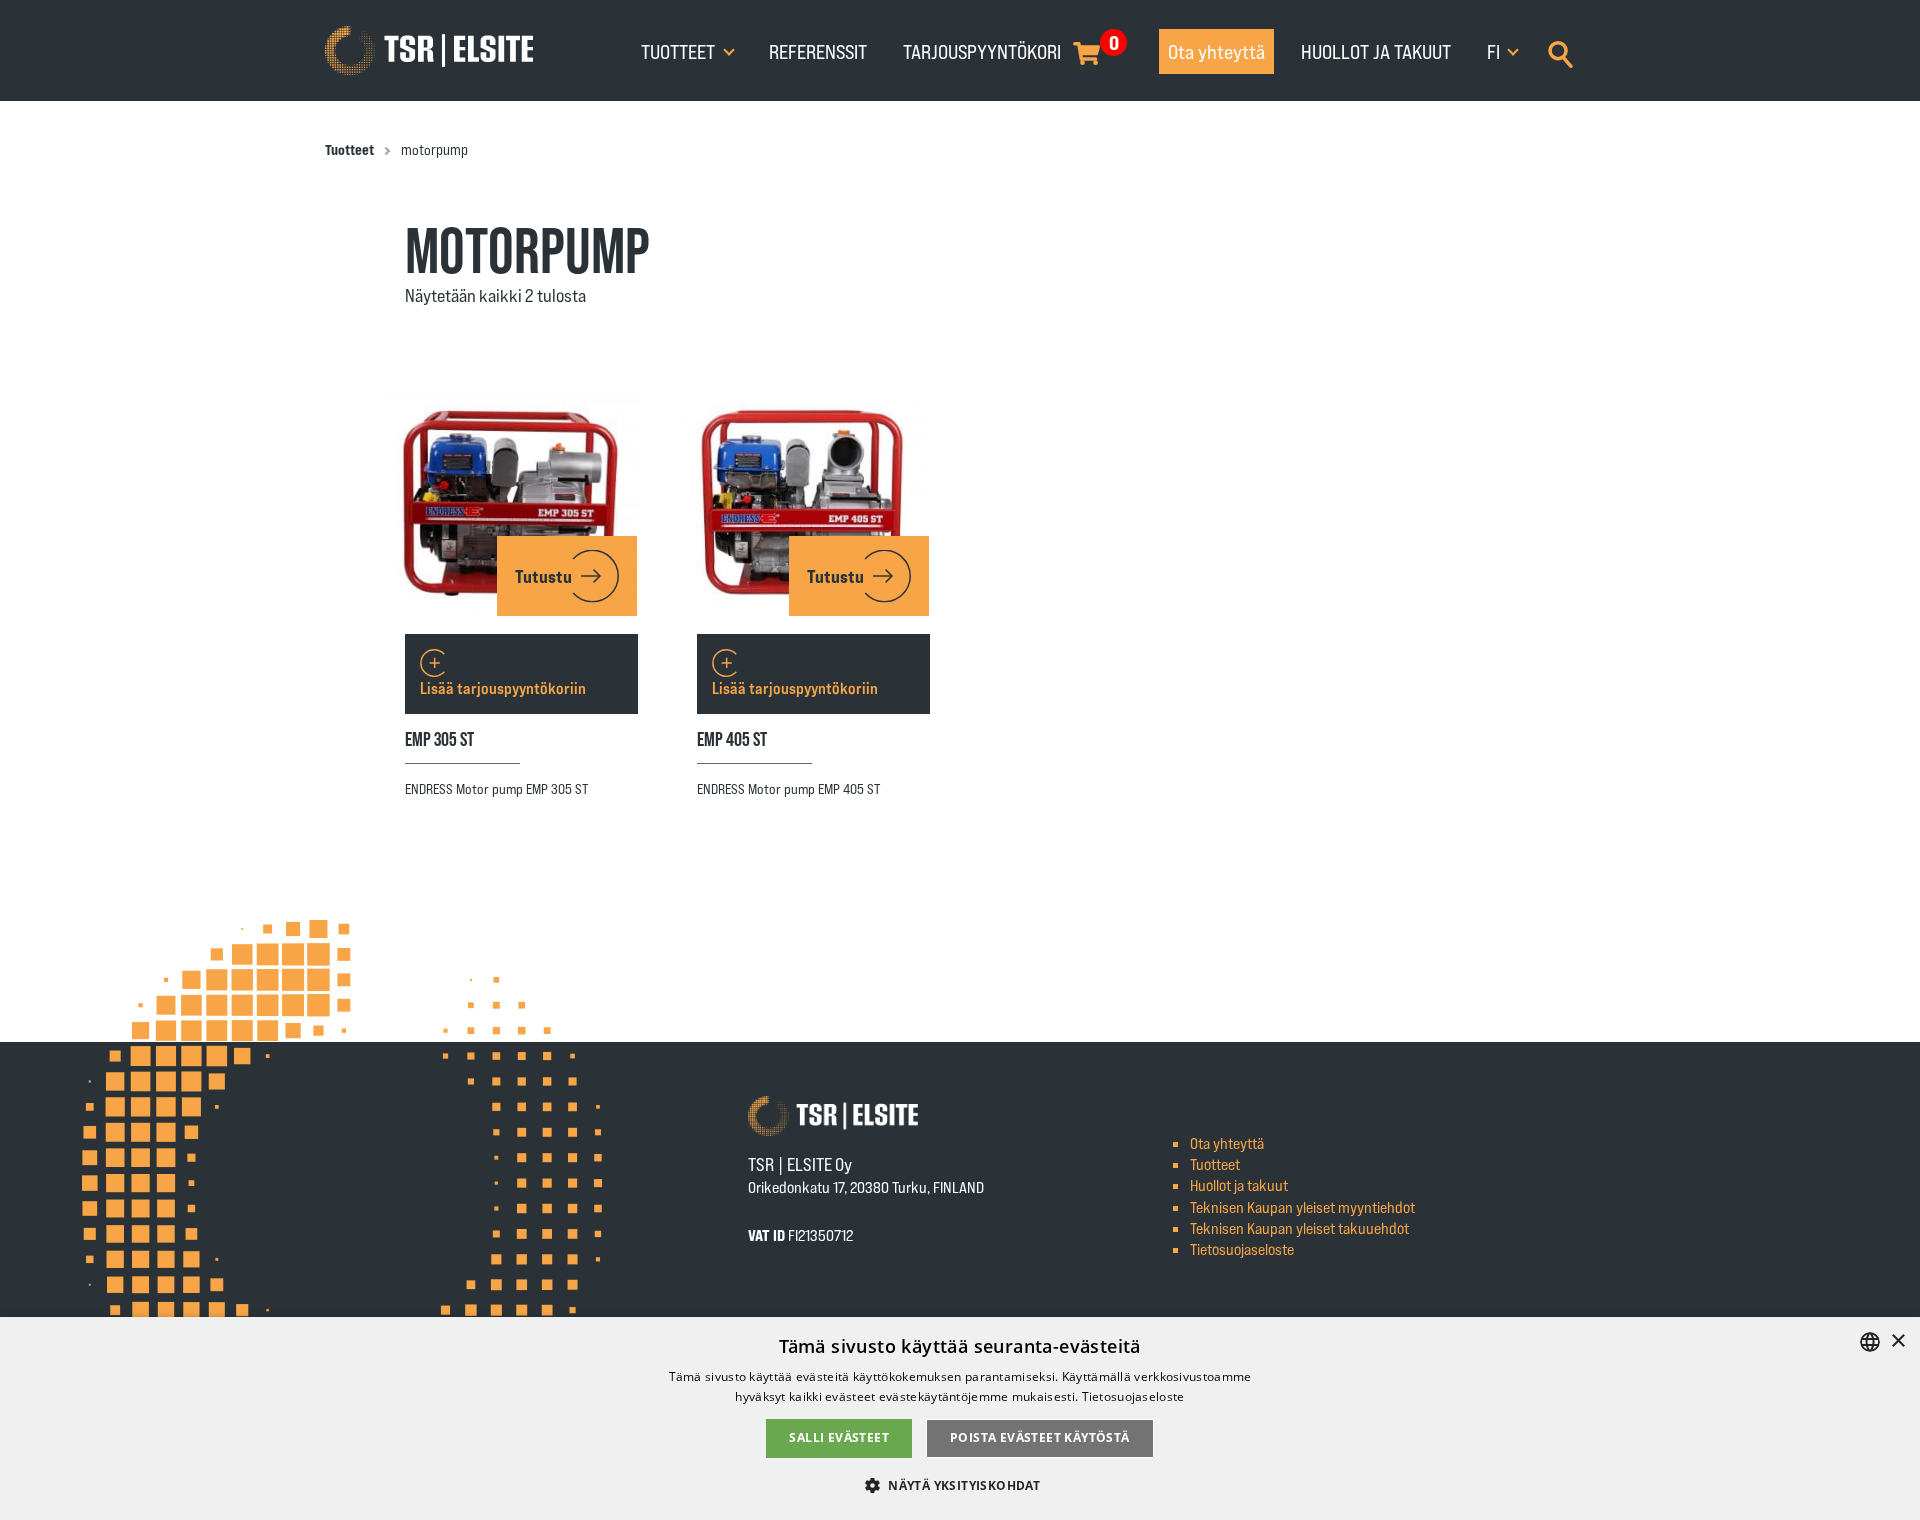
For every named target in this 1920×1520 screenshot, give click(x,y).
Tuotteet (680, 51)
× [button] (1897, 1341)
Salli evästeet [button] (839, 1437)
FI (1495, 51)
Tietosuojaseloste (1242, 1248)
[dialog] (960, 1418)
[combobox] (1870, 1342)
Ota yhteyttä (1216, 51)
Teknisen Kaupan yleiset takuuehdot (1299, 1227)
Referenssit (818, 51)
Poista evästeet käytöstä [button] (1040, 1437)
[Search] (1560, 52)
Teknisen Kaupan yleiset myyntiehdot (1302, 1206)
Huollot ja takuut (1376, 51)
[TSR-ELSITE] (429, 51)
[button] (960, 1484)
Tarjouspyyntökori (982, 51)
